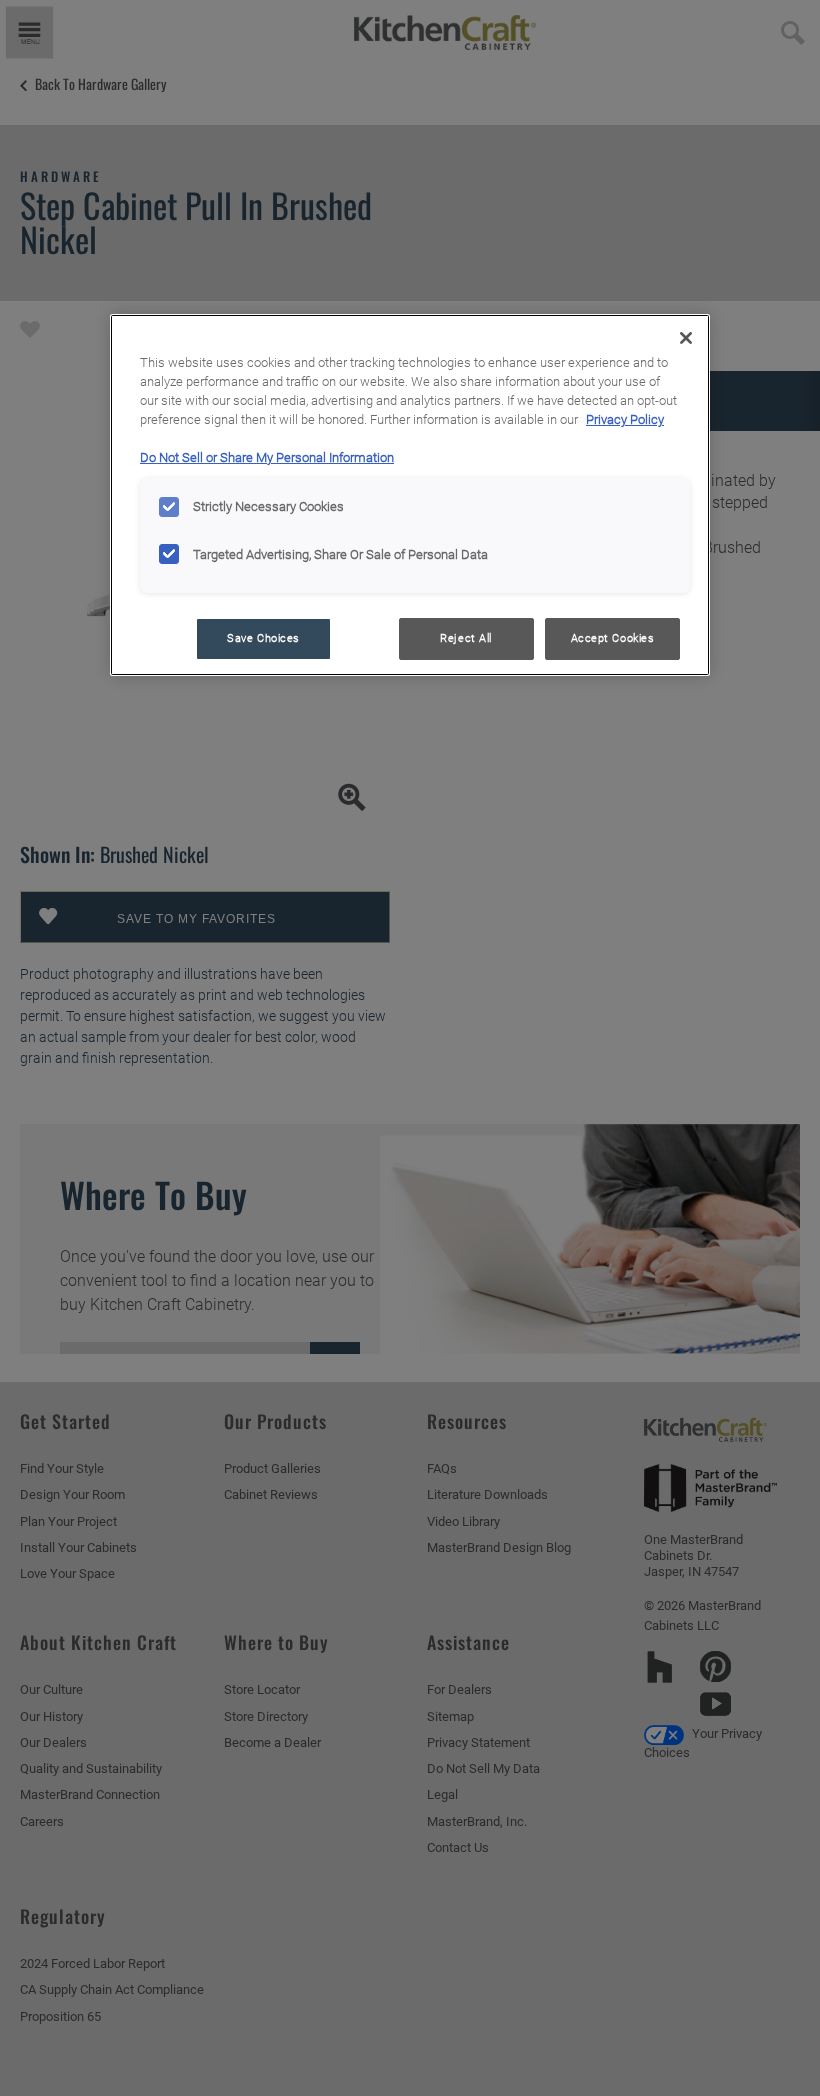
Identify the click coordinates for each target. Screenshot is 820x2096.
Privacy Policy (625, 419)
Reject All (466, 638)
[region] (410, 495)
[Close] (686, 338)
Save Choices (263, 638)
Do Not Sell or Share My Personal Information (267, 457)
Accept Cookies (613, 638)
